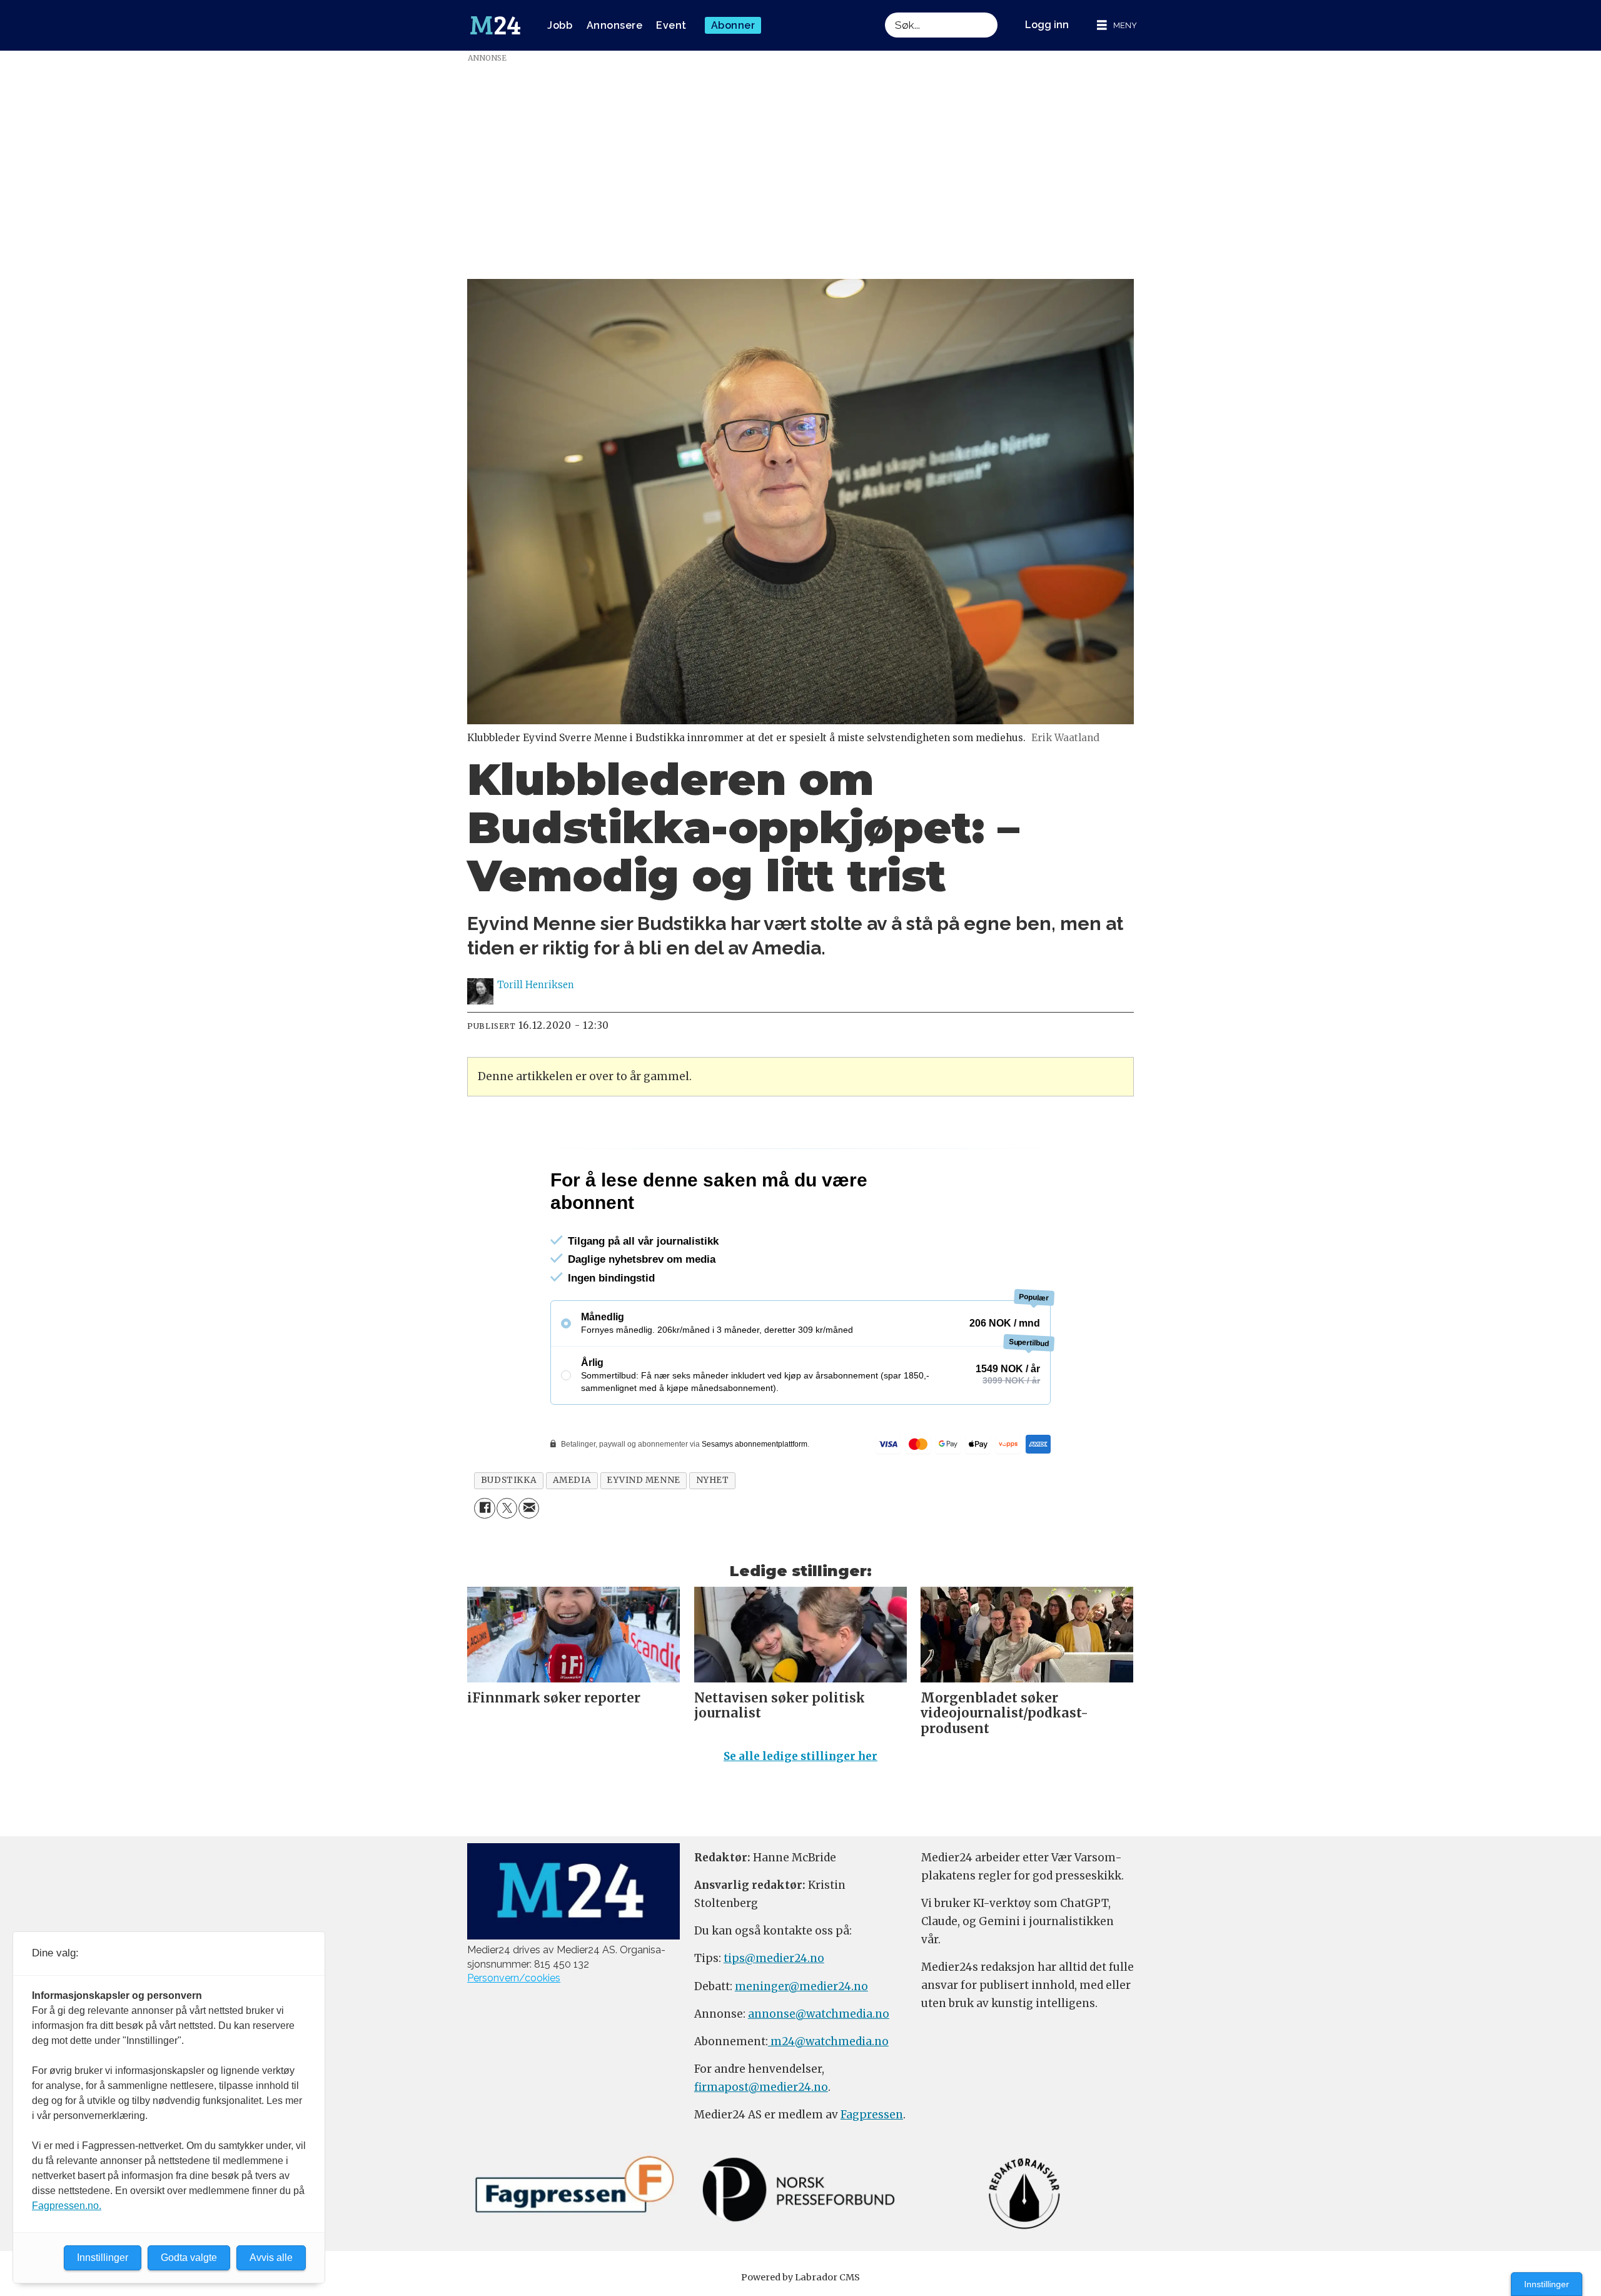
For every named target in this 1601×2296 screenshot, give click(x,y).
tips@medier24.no (774, 2012)
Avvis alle (271, 2258)
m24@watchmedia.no (828, 2095)
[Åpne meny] (1117, 25)
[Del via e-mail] (529, 1562)
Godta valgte (189, 2258)
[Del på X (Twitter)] (507, 1562)
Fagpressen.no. (67, 2206)
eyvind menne (644, 1534)
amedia (572, 1534)
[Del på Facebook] (484, 1562)
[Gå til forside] (495, 26)
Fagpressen (872, 2168)
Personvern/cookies (514, 2032)
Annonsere (615, 25)
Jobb (560, 25)
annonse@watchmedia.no (819, 2068)
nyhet (713, 1534)
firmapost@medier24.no (761, 2141)
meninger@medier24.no (801, 2040)
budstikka (509, 1534)
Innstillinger (1547, 2284)
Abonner (733, 25)
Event (671, 25)
